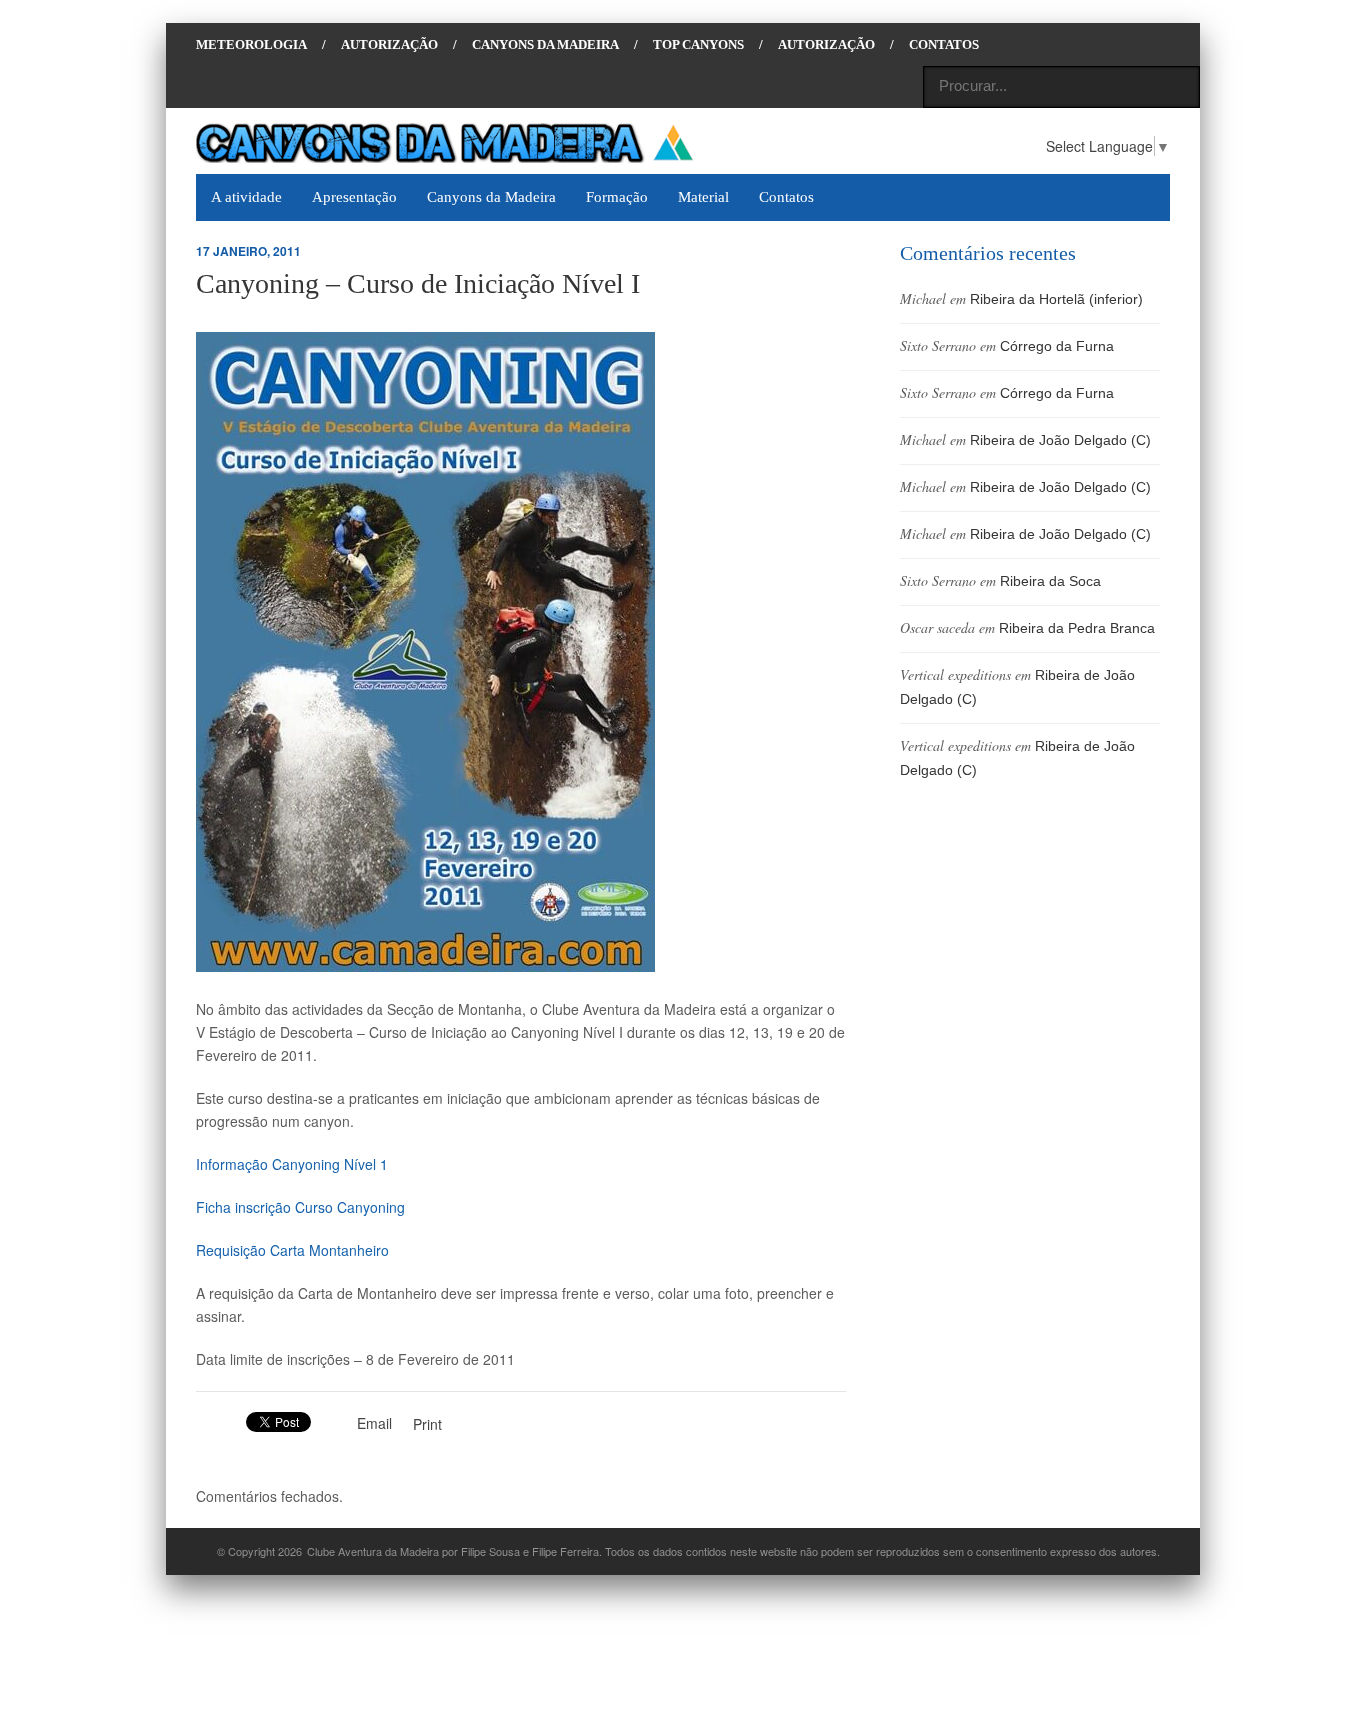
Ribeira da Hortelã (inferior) (1056, 299)
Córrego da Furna (1057, 346)
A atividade (246, 197)
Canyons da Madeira (491, 197)
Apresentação (354, 197)
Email (374, 1423)
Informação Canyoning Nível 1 (292, 1164)
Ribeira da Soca (1050, 581)
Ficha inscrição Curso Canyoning (300, 1207)
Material (703, 197)
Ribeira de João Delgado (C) (1060, 440)
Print (427, 1424)
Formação (617, 197)
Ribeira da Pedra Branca (1077, 628)
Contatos (786, 197)
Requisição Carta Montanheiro (292, 1250)
